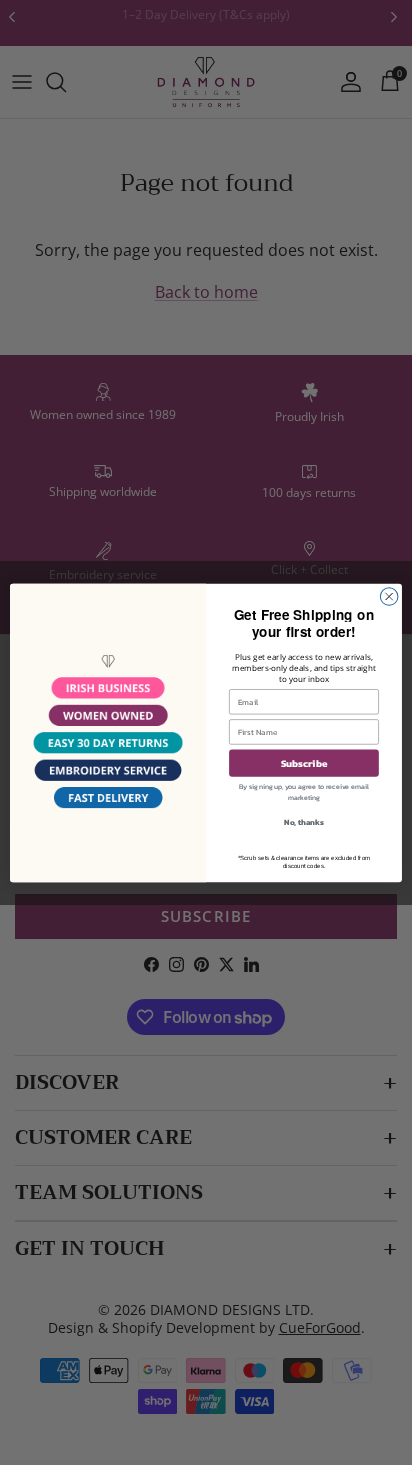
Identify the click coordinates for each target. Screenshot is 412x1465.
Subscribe (304, 762)
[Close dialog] (389, 596)
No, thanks (304, 821)
